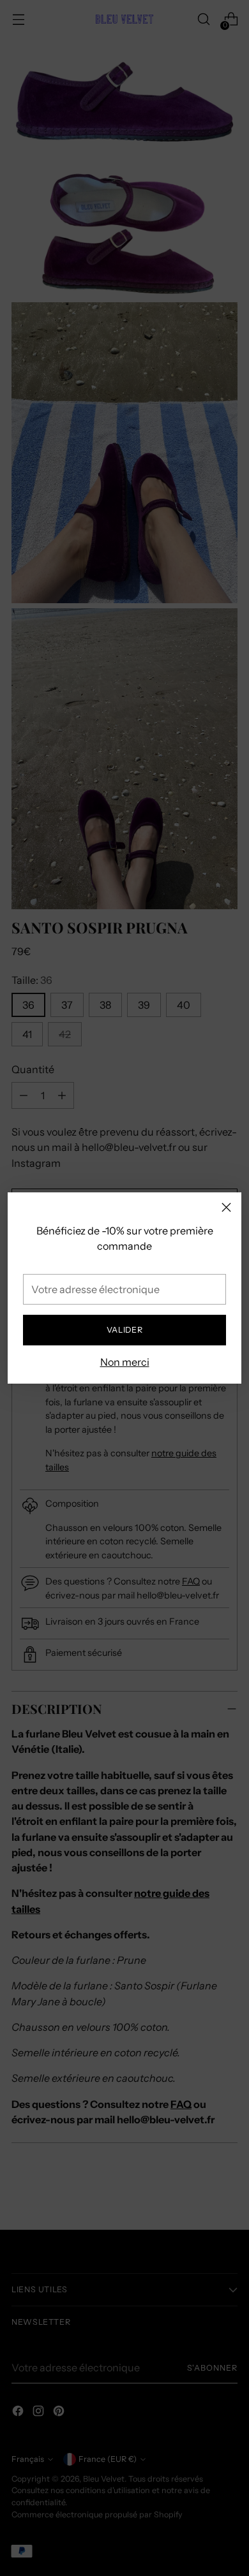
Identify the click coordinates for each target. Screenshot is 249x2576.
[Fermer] (226, 1207)
